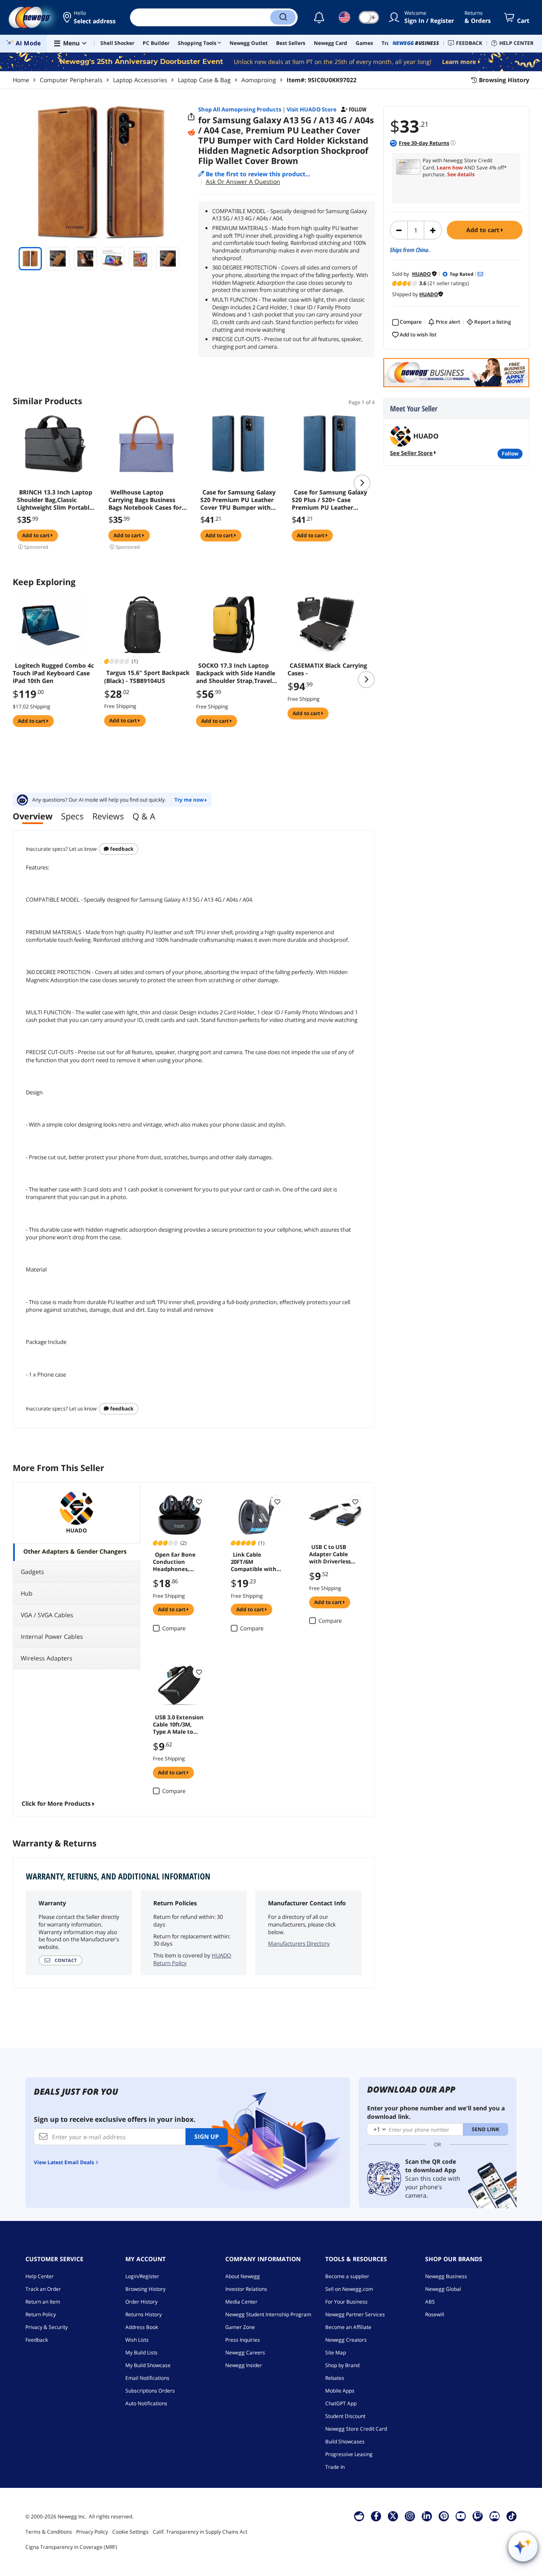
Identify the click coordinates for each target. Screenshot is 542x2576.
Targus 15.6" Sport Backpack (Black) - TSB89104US (147, 677)
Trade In (335, 2467)
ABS (430, 2302)
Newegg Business (446, 2276)
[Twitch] (478, 2516)
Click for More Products (56, 1803)
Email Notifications (147, 2378)
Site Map (336, 2353)
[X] (393, 2516)
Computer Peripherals (71, 80)
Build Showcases (345, 2441)
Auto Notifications (146, 2403)
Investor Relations (246, 2289)
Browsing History (145, 2289)
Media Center (241, 2302)
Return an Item (43, 2302)
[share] (191, 117)
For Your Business (346, 2302)
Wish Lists (137, 2340)
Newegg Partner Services (355, 2314)
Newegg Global (443, 2289)
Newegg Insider (244, 2365)
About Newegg (243, 2276)
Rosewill (435, 2314)
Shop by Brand (342, 2365)
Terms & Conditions (49, 2532)
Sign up (207, 2136)
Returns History (144, 2314)
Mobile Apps (340, 2391)
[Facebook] (376, 2516)
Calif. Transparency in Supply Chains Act (200, 2532)
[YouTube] (461, 2516)
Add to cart (484, 230)
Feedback (121, 849)
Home (21, 80)
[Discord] (495, 2516)
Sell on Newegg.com (349, 2289)
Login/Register (142, 2276)
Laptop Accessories (140, 80)
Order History (141, 2302)
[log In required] (199, 1502)
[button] (90, 17)
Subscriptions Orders (150, 2391)
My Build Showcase (148, 2365)
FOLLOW (510, 454)
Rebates (335, 2378)
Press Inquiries (243, 2340)
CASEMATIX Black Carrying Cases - (327, 669)
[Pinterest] (444, 2516)
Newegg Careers (245, 2353)
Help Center (40, 2276)
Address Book (142, 2327)
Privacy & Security (47, 2327)
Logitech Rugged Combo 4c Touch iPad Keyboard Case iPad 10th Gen (53, 673)
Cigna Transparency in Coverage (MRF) (71, 2547)
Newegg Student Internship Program (268, 2314)
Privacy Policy (92, 2532)
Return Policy (41, 2314)
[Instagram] (410, 2516)
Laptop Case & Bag (204, 80)
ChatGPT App (341, 2403)
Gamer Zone (240, 2327)
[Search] (283, 17)
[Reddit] (191, 133)
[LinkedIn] (427, 2516)
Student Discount (345, 2416)
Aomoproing (259, 80)
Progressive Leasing (349, 2454)
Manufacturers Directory (299, 1943)
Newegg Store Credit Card (356, 2429)
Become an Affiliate (348, 2327)
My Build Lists (141, 2353)
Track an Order (43, 2289)
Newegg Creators (346, 2340)
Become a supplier (347, 2276)
